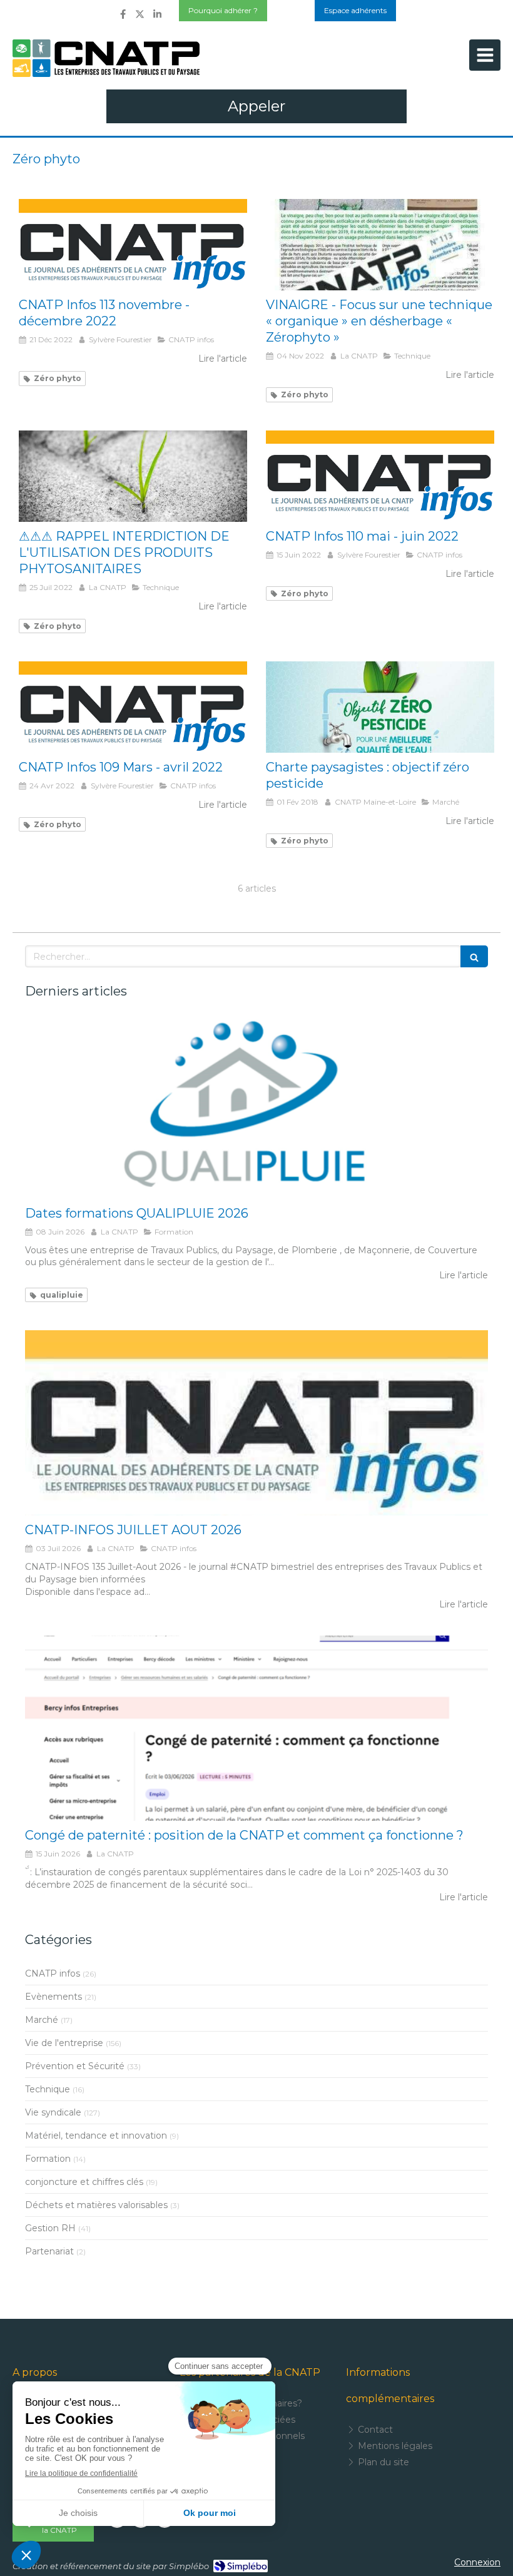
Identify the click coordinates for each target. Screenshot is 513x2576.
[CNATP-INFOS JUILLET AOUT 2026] (256, 1423)
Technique (48, 2089)
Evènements (53, 1997)
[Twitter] (140, 17)
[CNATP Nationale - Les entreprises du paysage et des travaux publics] (106, 58)
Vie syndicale (53, 2112)
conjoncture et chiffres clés (84, 2182)
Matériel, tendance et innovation (96, 2136)
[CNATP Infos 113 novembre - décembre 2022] (133, 245)
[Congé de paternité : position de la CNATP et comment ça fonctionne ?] (256, 1728)
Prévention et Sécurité (75, 2066)
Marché (42, 2020)
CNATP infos (53, 1973)
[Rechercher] (474, 956)
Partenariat (49, 2251)
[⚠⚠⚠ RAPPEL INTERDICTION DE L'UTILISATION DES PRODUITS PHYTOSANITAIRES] (133, 476)
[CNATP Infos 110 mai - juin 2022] (380, 476)
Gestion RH (50, 2228)
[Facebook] (123, 17)
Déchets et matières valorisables (96, 2205)
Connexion (477, 2562)
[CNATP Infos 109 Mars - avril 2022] (133, 707)
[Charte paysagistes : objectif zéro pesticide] (380, 707)
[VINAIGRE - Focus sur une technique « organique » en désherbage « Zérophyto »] (380, 245)
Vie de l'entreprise (64, 2043)
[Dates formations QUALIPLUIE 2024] (256, 1106)
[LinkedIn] (157, 17)
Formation (48, 2159)
